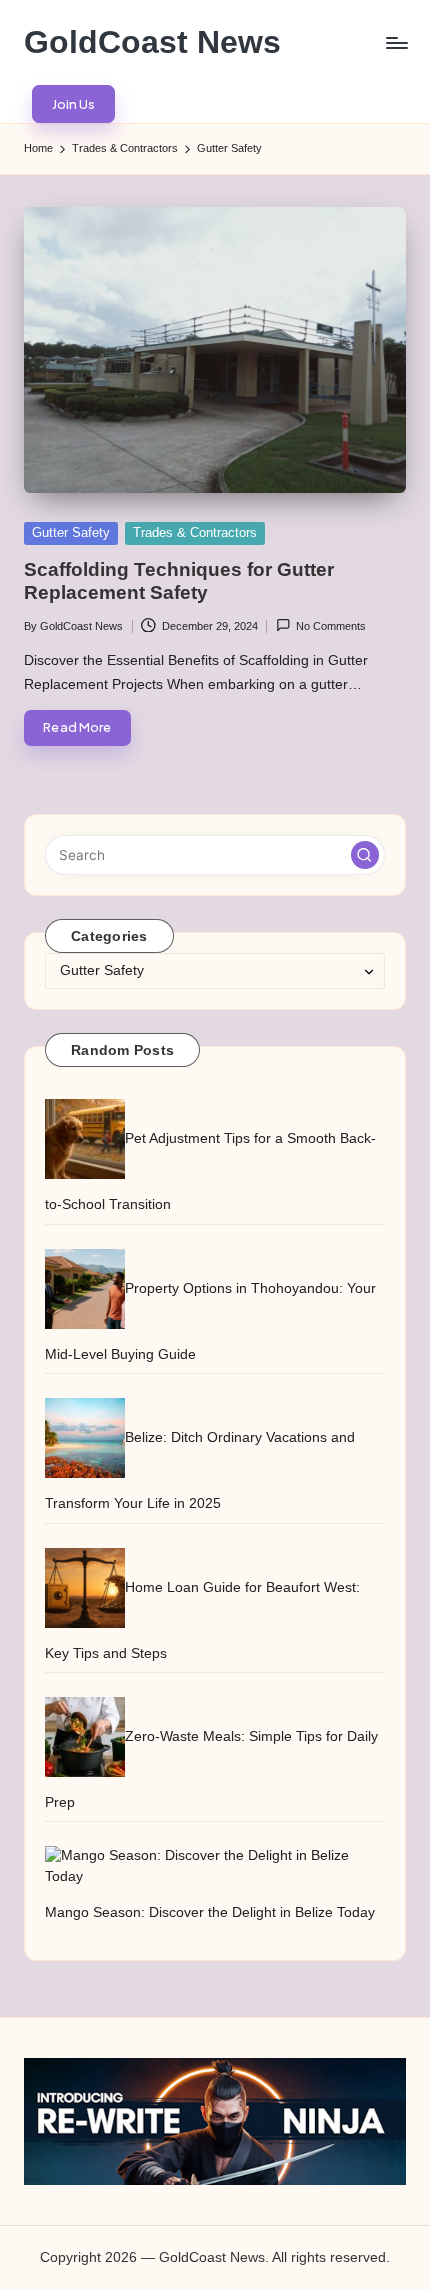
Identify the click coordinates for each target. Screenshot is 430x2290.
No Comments (331, 626)
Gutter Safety (71, 532)
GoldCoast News (152, 42)
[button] (73, 104)
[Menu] (396, 42)
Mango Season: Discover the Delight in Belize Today (210, 1912)
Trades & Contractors (195, 532)
